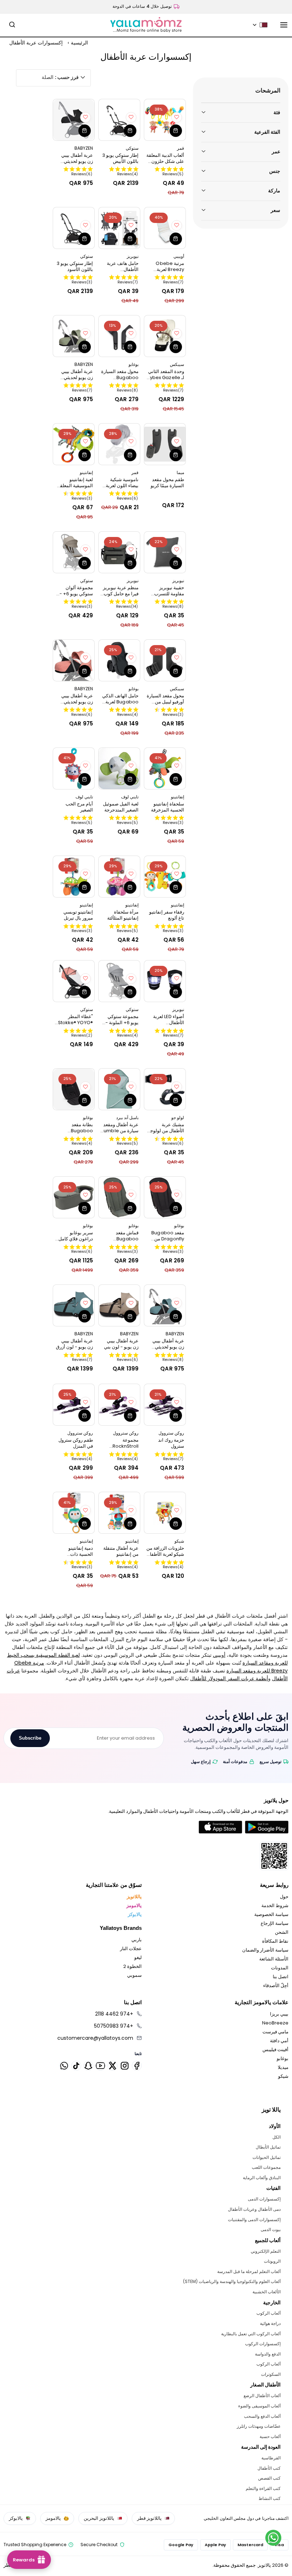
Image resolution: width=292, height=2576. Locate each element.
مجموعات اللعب (266, 2167)
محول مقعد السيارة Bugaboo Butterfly (120, 374)
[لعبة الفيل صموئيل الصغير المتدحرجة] (119, 768)
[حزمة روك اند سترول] (165, 1405)
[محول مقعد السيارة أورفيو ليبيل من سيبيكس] (165, 660)
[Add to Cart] (176, 131)
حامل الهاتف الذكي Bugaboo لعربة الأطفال (120, 699)
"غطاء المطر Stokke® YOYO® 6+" (75, 1020)
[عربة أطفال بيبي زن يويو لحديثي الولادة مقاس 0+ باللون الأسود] (74, 120)
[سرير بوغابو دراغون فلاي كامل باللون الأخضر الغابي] (74, 1197)
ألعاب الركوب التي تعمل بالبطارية (251, 2334)
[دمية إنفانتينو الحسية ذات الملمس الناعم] (74, 1513)
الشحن (282, 1932)
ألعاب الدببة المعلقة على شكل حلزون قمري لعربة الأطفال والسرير (165, 158)
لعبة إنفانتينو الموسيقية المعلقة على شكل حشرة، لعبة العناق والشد (75, 483)
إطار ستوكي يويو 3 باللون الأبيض (120, 158)
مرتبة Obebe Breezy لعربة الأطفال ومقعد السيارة (170, 266)
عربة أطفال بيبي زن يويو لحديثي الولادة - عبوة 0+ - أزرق (166, 1344)
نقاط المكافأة (275, 1941)
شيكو (283, 2076)
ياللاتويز (134, 1897)
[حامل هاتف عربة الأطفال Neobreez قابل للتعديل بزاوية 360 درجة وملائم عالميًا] (119, 228)
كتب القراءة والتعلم (263, 2488)
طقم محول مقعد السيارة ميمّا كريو (167, 483)
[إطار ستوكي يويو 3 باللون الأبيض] (119, 120)
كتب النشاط (269, 2498)
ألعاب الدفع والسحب (262, 2416)
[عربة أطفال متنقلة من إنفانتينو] (119, 1513)
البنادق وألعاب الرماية (262, 2178)
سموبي (134, 1975)
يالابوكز (135, 1914)
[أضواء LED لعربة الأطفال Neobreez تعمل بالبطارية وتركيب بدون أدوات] (165, 981)
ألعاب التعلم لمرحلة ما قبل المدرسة (249, 2271)
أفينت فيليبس (275, 2050)
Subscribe (30, 1738)
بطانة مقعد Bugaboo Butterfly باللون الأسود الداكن (77, 1128)
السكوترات (271, 2374)
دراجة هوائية (270, 2323)
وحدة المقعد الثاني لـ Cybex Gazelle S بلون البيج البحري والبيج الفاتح (165, 374)
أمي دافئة (279, 2041)
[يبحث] (12, 25)
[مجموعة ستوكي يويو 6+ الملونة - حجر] (119, 981)
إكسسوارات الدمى (264, 2199)
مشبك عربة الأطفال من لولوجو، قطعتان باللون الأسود (165, 1128)
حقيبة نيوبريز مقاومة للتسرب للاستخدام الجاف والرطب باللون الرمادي (168, 591)
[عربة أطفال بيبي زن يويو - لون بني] (119, 1305)
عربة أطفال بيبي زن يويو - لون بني (121, 1344)
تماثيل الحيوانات (266, 2157)
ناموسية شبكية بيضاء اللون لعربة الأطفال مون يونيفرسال (122, 483)
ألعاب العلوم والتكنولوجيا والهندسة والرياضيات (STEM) (232, 2281)
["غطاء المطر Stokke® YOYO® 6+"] (74, 981)
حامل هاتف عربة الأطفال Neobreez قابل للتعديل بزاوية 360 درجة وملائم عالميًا (121, 266)
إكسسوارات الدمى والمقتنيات (254, 2220)
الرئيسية (79, 43)
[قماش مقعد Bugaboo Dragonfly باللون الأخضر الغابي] (119, 1197)
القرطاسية (271, 2458)
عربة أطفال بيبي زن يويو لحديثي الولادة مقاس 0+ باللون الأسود (77, 158)
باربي (137, 1940)
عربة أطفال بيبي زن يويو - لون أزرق (74, 1344)
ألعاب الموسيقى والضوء (259, 2406)
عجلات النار (131, 1949)
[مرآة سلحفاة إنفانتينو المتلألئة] (119, 877)
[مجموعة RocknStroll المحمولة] (119, 1405)
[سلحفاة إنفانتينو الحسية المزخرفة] (165, 768)
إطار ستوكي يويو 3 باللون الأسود (75, 266)
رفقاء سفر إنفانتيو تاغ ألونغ (167, 915)
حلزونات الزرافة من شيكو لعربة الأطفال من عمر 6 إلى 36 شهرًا (165, 1551)
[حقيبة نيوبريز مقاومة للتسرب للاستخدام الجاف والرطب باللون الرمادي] (165, 552)
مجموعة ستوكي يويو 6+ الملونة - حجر (122, 1020)
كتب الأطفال (269, 2468)
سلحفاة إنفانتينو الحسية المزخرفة (168, 807)
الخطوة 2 (132, 1966)
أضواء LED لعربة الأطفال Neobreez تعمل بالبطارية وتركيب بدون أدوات (167, 1020)
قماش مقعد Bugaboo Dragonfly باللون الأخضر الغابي (121, 1236)
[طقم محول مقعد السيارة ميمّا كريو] (165, 444)
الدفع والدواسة (268, 2354)
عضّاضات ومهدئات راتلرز (259, 2426)
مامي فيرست (275, 2032)
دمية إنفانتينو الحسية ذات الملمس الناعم (79, 1551)
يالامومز (134, 1906)
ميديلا (283, 2067)
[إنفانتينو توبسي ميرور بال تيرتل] (74, 877)
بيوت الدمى (270, 2229)
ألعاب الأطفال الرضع (262, 2396)
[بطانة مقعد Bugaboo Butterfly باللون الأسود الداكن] (74, 1089)
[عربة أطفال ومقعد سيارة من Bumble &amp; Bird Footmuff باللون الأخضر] (119, 1089)
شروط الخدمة (275, 1906)
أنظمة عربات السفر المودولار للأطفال (229, 1678)
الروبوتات (272, 2261)
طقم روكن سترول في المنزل (76, 1443)
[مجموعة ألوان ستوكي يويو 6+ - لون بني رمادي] (74, 552)
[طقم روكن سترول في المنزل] (74, 1405)
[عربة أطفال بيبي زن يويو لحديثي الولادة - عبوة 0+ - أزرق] (165, 1305)
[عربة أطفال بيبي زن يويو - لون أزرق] (74, 1305)
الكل (276, 2137)
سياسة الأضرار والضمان (265, 1950)
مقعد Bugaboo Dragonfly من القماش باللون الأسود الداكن (168, 1236)
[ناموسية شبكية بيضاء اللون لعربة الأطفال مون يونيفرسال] (119, 444)
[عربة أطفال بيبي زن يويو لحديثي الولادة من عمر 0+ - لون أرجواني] (74, 660)
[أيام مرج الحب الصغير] (74, 768)
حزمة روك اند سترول (171, 1443)
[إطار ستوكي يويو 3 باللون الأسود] (74, 228)
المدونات (280, 1968)
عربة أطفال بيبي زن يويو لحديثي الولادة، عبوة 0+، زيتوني (77, 374)
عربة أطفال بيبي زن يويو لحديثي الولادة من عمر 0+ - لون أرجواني (75, 699)
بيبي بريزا (279, 2014)
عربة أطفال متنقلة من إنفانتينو (121, 1551)
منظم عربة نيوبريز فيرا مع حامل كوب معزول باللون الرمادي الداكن (121, 591)
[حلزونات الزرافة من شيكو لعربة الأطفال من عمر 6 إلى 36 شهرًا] (165, 1513)
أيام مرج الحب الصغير (79, 807)
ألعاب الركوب (268, 2313)
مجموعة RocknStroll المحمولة (126, 1443)
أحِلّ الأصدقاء (276, 1986)
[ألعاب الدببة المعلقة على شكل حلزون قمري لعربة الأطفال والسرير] (165, 120)
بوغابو (283, 2058)
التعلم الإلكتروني (265, 2251)
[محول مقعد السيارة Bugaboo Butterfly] (119, 336)
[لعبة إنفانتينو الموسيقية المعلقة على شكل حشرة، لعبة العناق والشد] (74, 444)
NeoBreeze (275, 2023)
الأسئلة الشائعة (274, 1959)
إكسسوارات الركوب (263, 2344)
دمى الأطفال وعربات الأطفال (254, 2209)
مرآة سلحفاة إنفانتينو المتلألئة (123, 915)
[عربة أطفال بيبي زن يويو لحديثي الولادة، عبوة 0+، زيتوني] (74, 336)
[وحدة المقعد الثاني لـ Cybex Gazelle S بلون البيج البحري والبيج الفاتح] (165, 336)
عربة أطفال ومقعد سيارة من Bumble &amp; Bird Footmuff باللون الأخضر (120, 1128)
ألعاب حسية (270, 2436)
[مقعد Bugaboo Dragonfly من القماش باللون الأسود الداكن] (165, 1197)
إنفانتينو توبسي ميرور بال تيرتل (78, 915)
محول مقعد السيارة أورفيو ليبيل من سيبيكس (165, 699)
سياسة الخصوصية (271, 1914)
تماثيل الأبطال (268, 2147)
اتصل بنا (281, 1977)
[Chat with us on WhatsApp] (273, 2538)
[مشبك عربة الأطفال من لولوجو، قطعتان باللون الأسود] (165, 1089)
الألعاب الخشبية (266, 2292)
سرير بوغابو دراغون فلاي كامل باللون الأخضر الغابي (76, 1236)
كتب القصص (269, 2478)
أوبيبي (219, 1655)
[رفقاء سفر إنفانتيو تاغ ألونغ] (165, 877)
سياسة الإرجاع (275, 1923)
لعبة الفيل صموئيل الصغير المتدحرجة (121, 807)
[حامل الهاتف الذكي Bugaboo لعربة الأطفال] (119, 660)
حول (284, 1897)
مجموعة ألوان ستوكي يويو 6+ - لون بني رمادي (76, 591)
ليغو (138, 1957)
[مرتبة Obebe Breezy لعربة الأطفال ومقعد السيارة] (165, 228)
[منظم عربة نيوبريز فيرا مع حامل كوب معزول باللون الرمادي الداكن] (119, 552)
